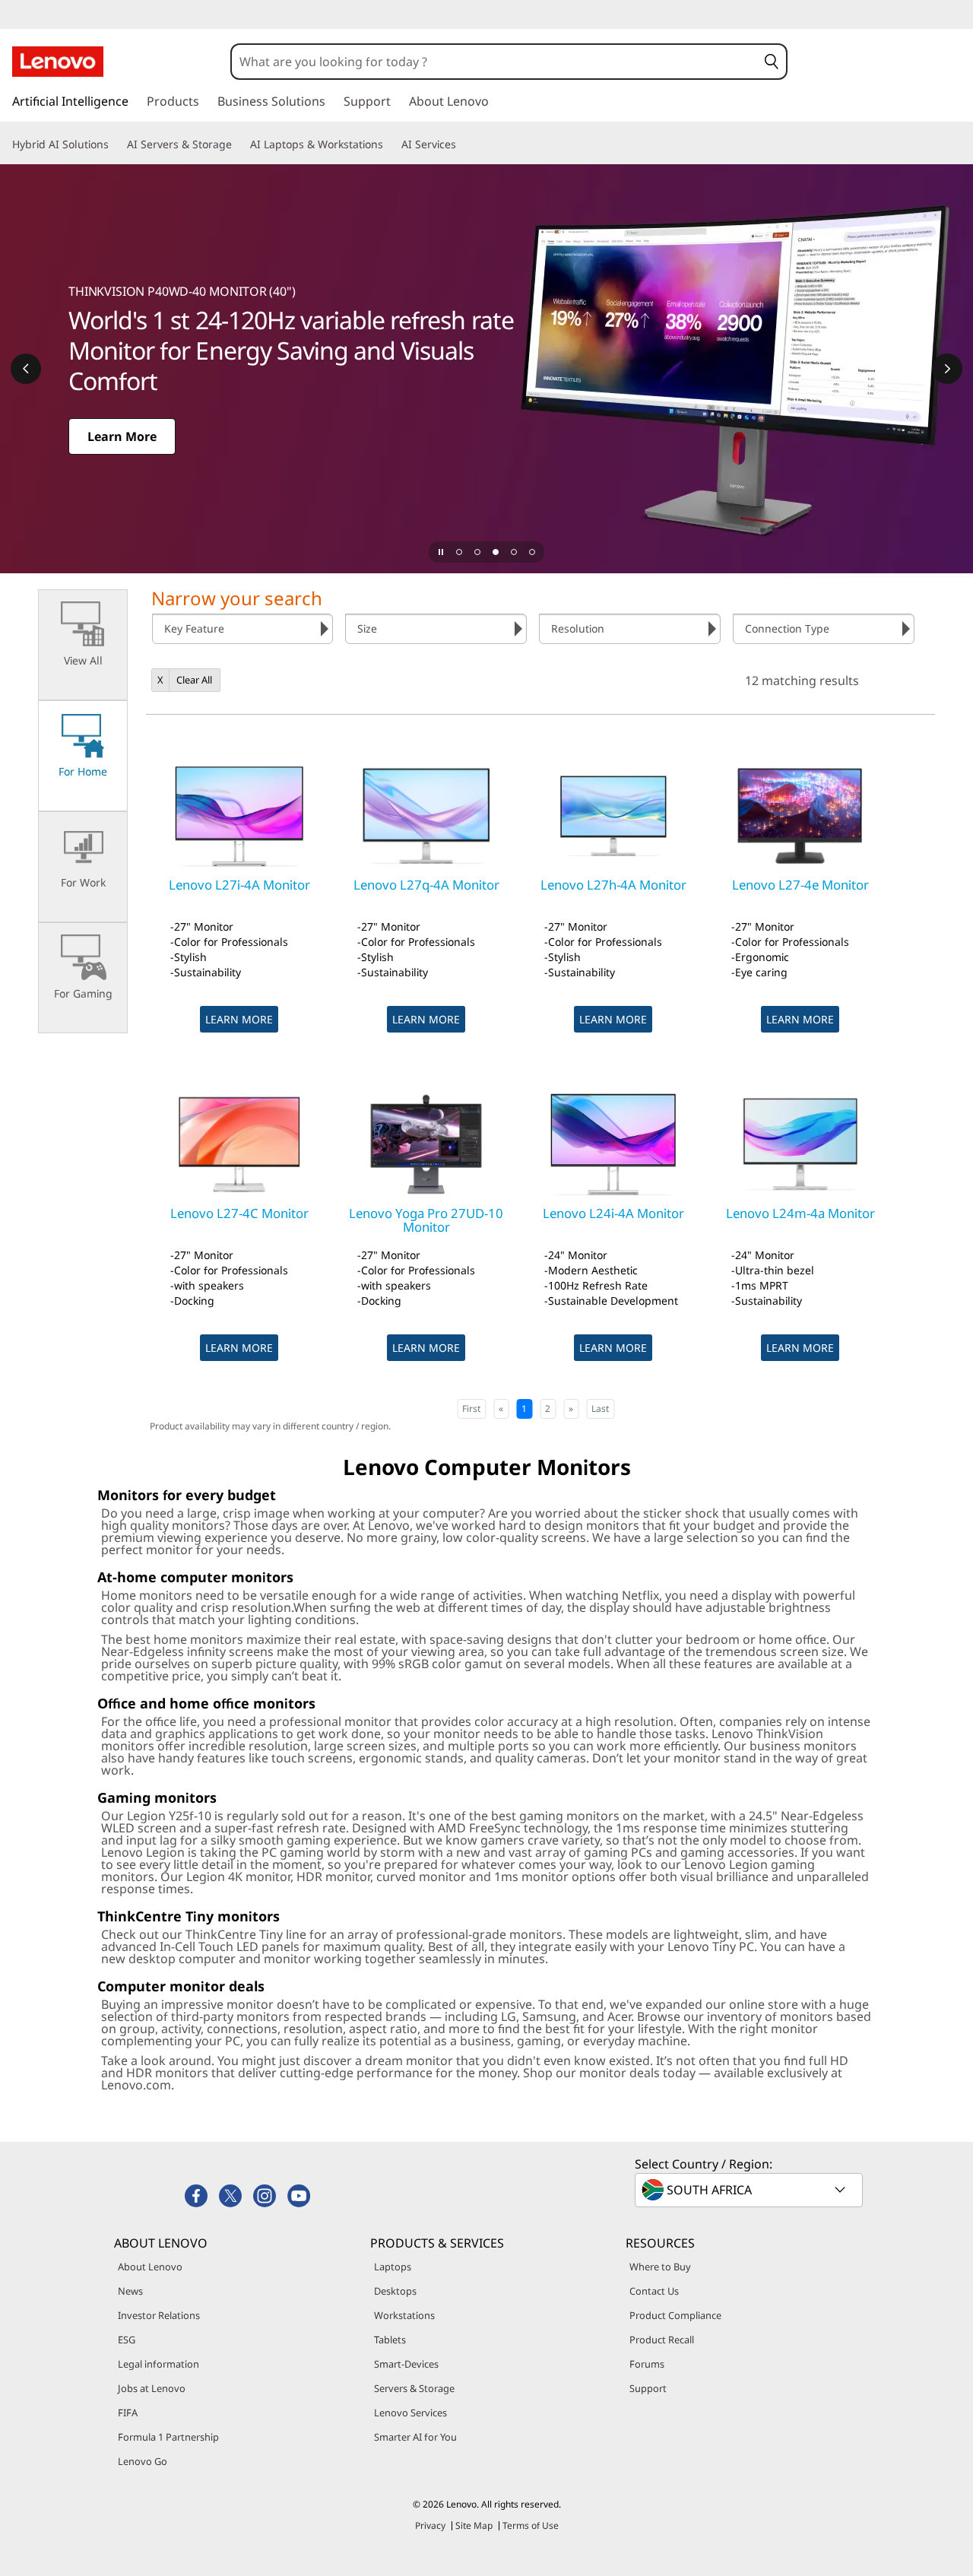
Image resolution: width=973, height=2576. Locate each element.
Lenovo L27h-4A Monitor (613, 885)
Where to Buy (660, 2267)
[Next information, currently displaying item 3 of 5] (947, 369)
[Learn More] (486, 369)
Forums (647, 2364)
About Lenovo (150, 2267)
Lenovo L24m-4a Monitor (800, 1213)
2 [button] (548, 1409)
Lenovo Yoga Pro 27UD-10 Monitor (426, 1220)
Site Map (474, 2525)
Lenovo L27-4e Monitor (800, 885)
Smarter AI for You (415, 2437)
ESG (127, 2340)
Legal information (158, 2364)
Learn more (239, 1019)
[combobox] (494, 62)
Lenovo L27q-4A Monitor (426, 885)
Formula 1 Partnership (168, 2437)
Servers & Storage (414, 2388)
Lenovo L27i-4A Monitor (239, 885)
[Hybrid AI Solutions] (115, 144)
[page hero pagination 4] (514, 552)
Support (648, 2388)
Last (600, 1409)
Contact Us (654, 2291)
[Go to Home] (58, 62)
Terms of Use (531, 2525)
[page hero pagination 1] (459, 552)
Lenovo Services (410, 2413)
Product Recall (662, 2340)
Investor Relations (159, 2315)
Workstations (404, 2315)
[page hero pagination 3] (496, 552)
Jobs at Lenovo (152, 2388)
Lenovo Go (143, 2461)
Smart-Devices (406, 2364)
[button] (772, 62)
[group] (243, 629)
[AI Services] (462, 144)
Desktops (395, 2291)
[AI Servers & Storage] (238, 144)
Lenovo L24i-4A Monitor (613, 1213)
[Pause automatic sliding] (441, 552)
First (471, 1409)
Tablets (390, 2340)
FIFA (128, 2413)
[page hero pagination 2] (477, 552)
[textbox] (750, 2190)
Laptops (393, 2267)
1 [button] (524, 1409)
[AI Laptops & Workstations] (389, 144)
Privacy (430, 2525)
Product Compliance (675, 2315)
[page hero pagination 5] (532, 552)
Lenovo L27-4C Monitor (239, 1213)
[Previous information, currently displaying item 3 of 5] (26, 369)
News (130, 2291)
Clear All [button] (194, 680)
